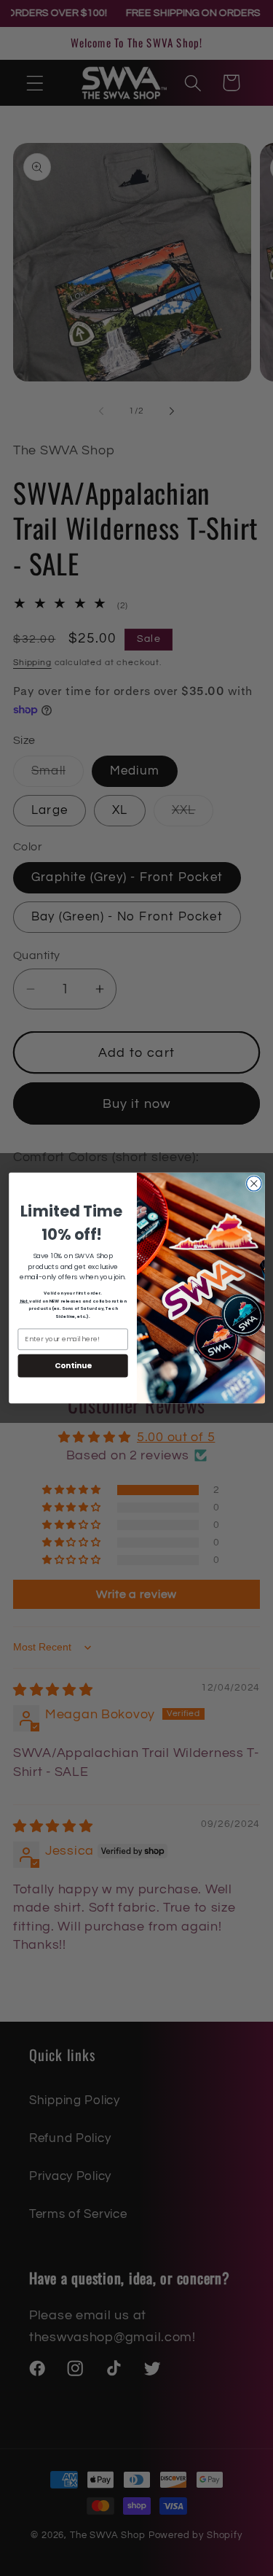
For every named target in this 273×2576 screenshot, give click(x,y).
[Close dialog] (254, 1183)
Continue (72, 1366)
